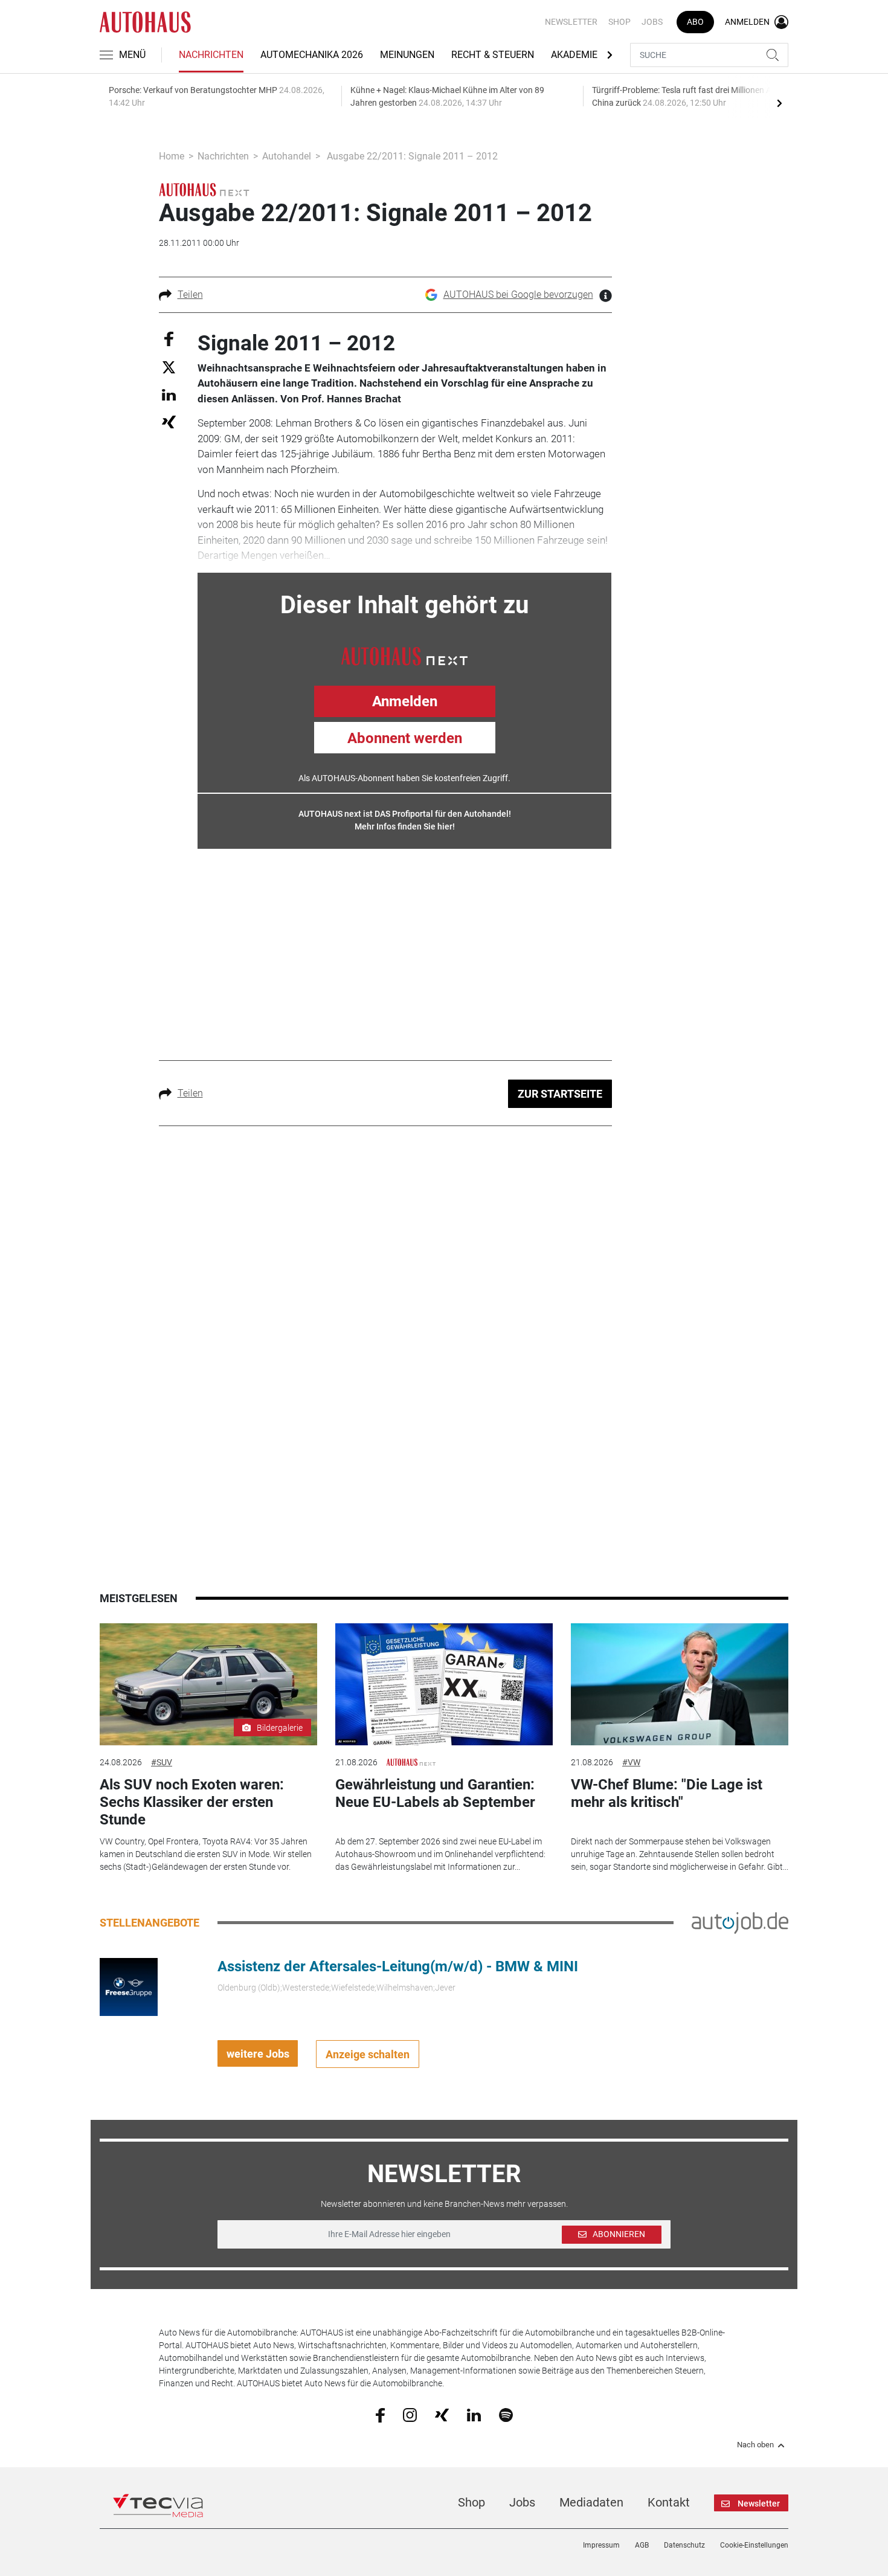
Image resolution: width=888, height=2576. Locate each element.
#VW (631, 1762)
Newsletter (571, 22)
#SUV (162, 1762)
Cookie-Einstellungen (754, 2545)
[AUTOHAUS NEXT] (404, 655)
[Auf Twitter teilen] (169, 367)
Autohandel (287, 156)
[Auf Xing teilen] (169, 421)
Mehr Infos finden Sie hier (404, 826)
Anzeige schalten (368, 2054)
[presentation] (779, 103)
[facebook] (380, 2415)
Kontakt (669, 2502)
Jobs (652, 22)
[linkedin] (474, 2414)
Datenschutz (684, 2545)
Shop (619, 22)
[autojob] (740, 1922)
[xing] (442, 2414)
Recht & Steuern (493, 55)
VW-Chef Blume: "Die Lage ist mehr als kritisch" (667, 1793)
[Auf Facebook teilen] (169, 338)
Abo (695, 22)
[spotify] (506, 2415)
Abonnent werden (405, 738)
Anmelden (405, 701)
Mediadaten (591, 2502)
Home (172, 156)
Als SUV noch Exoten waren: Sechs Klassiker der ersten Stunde (192, 1802)
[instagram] (410, 2415)
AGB (642, 2545)
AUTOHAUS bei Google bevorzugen (518, 295)
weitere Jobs (258, 2054)
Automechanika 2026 (312, 55)
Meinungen (407, 55)
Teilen (190, 295)
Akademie (574, 55)
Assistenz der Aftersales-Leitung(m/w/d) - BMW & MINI (398, 1966)
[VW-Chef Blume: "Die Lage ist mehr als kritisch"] (680, 1685)
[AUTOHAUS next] (204, 189)
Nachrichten (211, 55)
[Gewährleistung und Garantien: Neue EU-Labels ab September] (444, 1685)
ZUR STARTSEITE (560, 1094)
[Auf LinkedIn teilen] (169, 394)
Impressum (601, 2545)
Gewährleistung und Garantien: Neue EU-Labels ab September (435, 1793)
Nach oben (755, 2445)
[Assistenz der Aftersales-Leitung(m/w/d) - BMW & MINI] (129, 1986)
